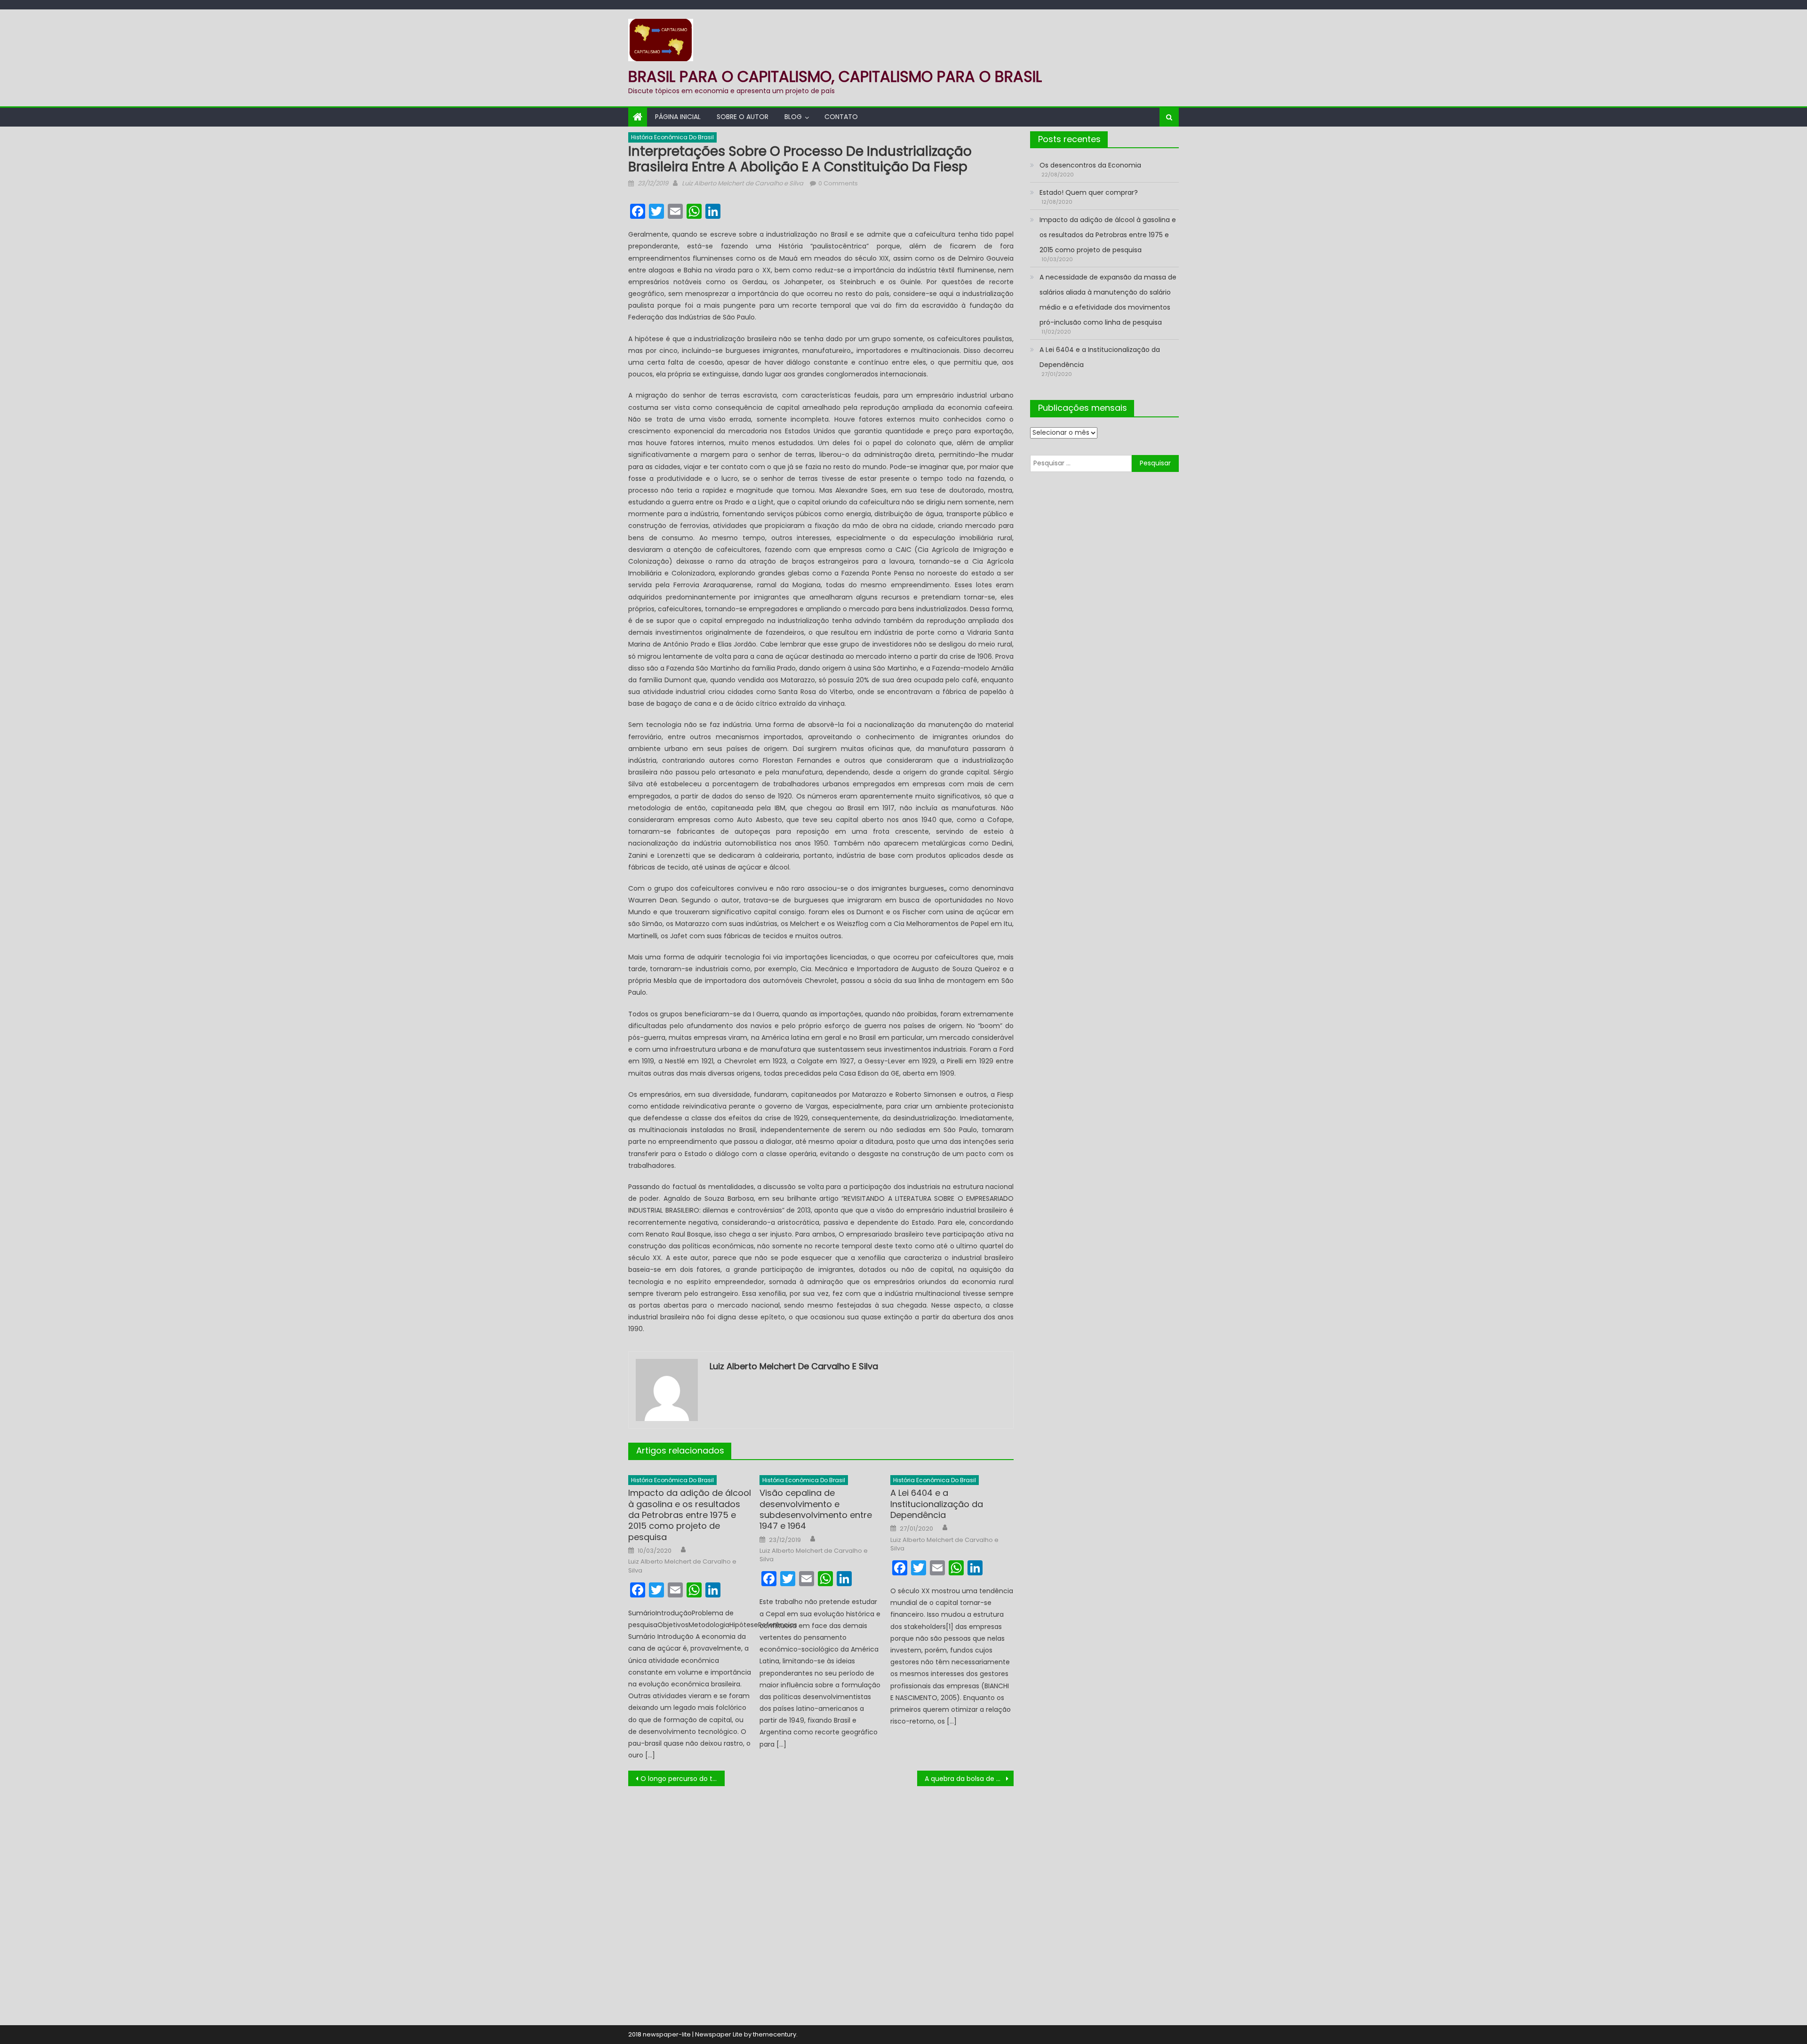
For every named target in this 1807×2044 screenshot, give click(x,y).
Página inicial (678, 117)
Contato (841, 117)
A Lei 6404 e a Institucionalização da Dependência (937, 1504)
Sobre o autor (743, 117)
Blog (793, 117)
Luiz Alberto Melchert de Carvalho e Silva (743, 183)
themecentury (775, 2034)
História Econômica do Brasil (672, 137)
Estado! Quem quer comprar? (1089, 192)
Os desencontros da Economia (1090, 165)
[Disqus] (821, 1904)
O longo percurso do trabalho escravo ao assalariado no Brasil (683, 1779)
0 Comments (838, 183)
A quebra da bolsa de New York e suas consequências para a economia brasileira (969, 1779)
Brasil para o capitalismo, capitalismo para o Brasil (835, 76)
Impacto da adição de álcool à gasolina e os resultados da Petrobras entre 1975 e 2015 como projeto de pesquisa (690, 1515)
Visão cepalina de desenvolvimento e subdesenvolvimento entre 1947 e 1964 (816, 1509)
